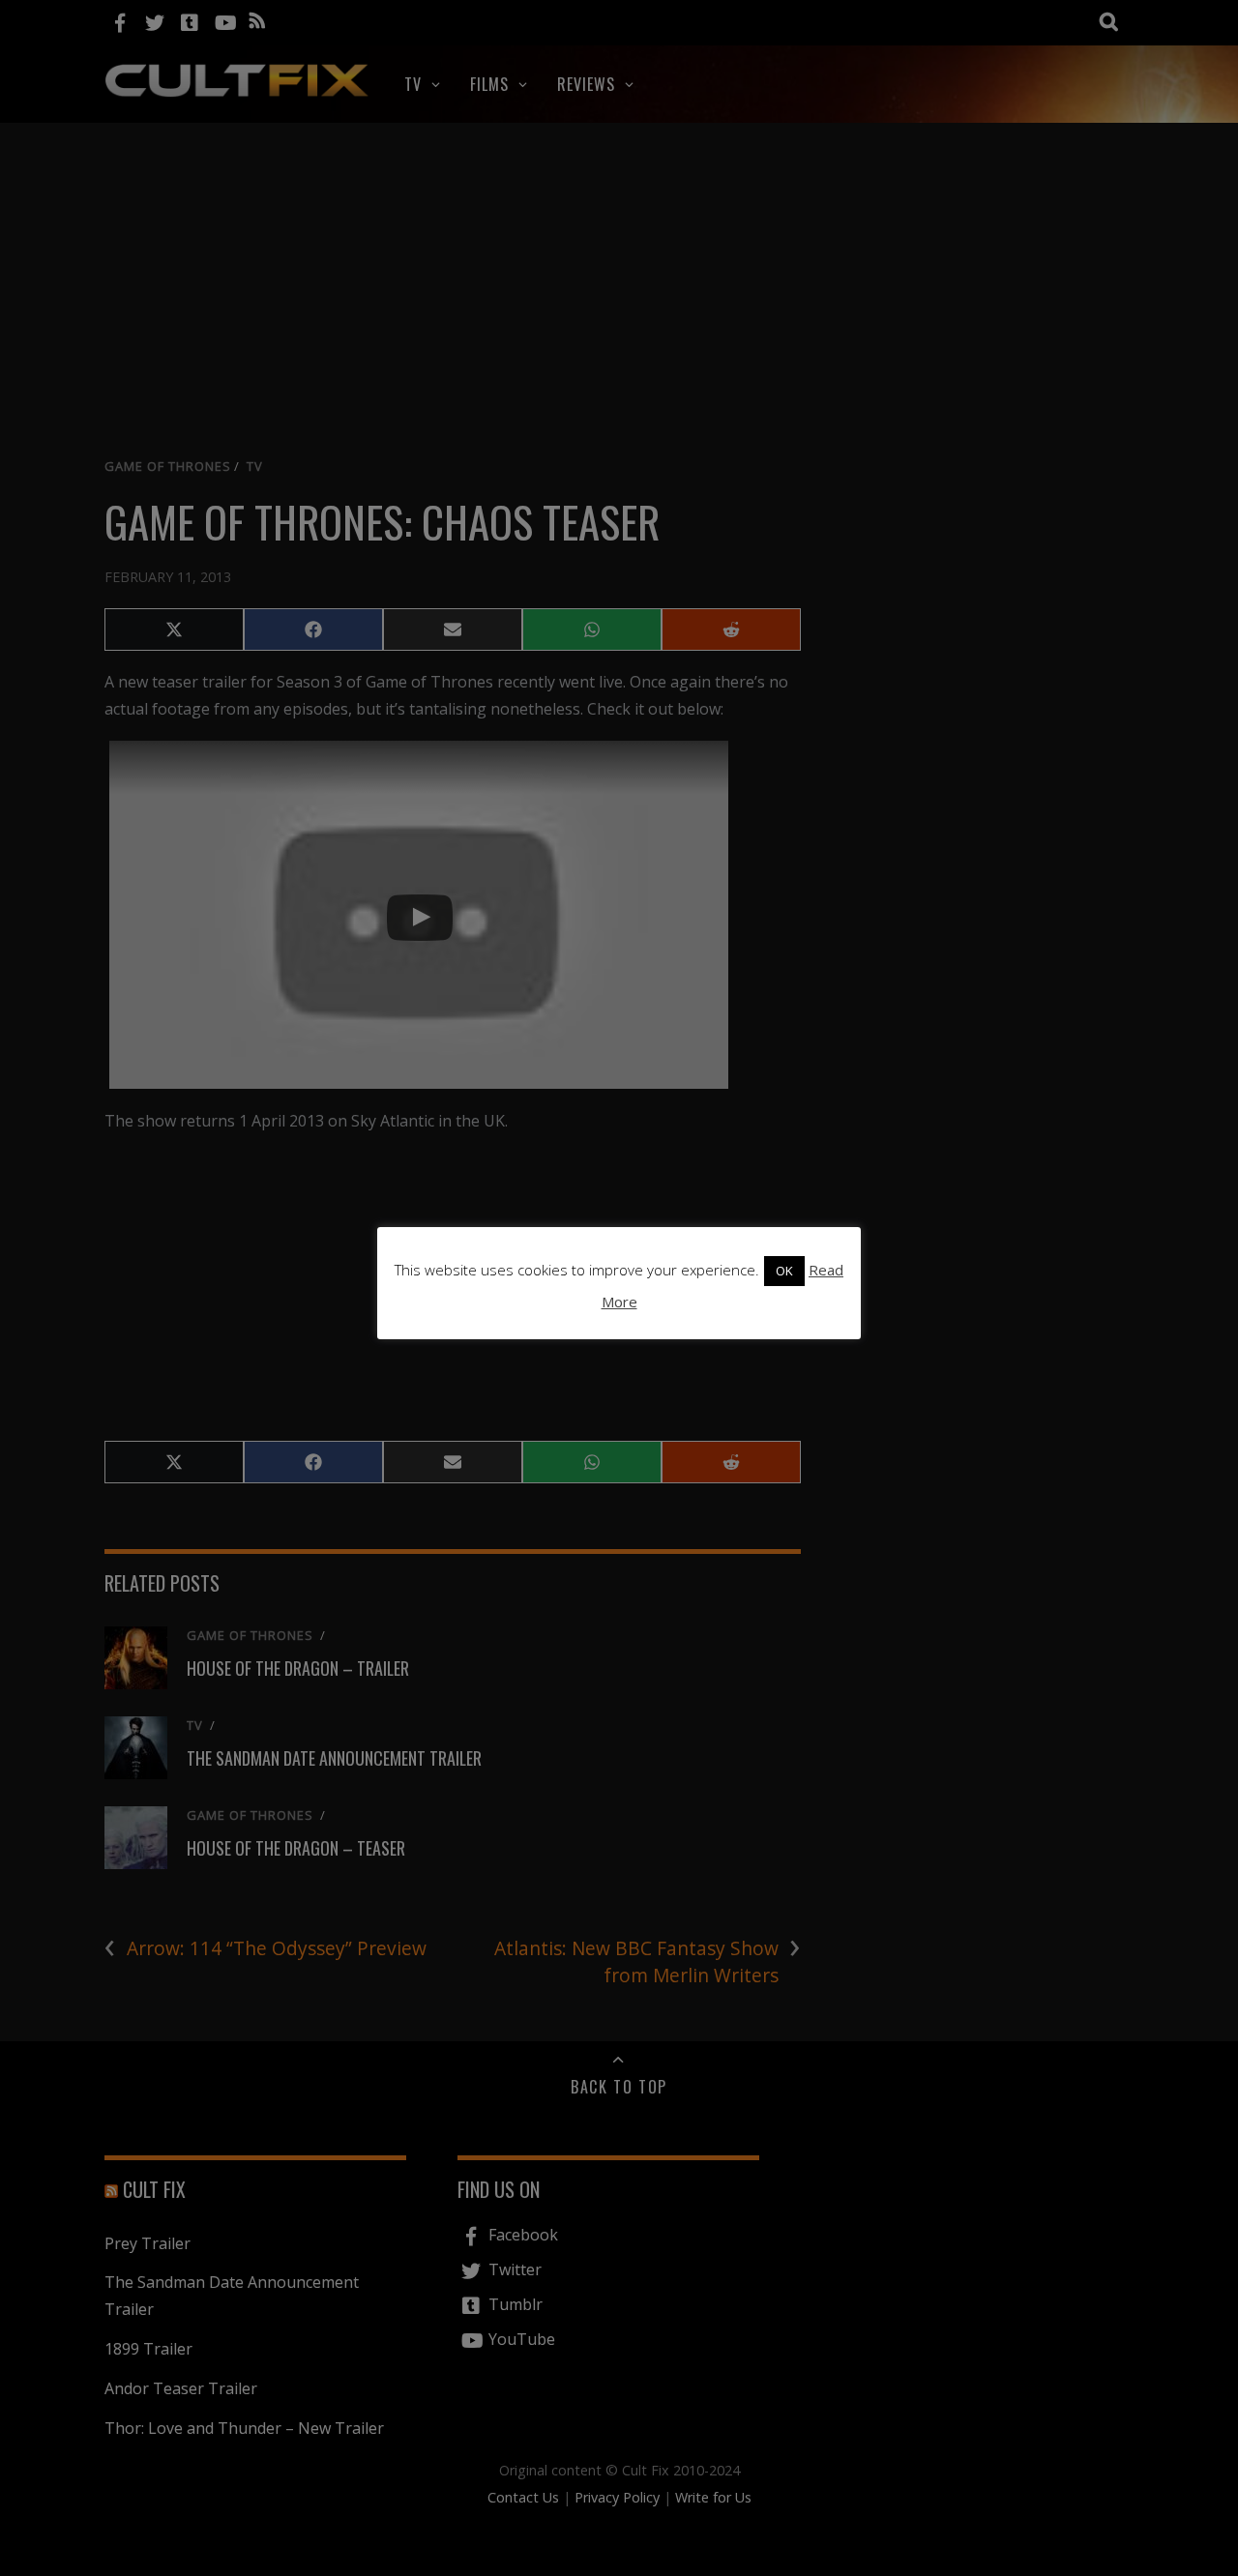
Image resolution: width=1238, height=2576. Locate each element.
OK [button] (784, 1271)
